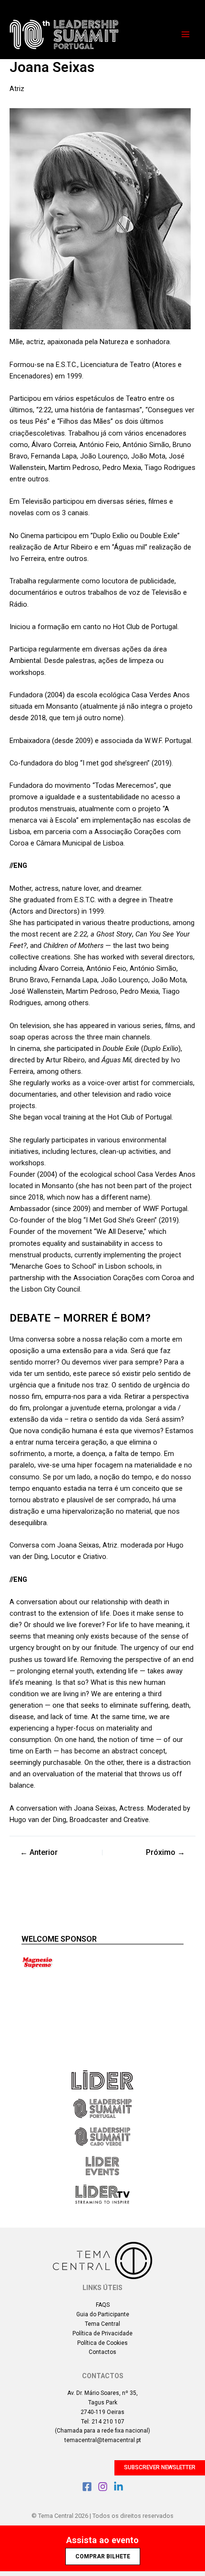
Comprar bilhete (103, 2556)
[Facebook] (87, 2487)
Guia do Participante (103, 2314)
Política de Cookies (102, 2343)
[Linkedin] (118, 2487)
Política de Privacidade (102, 2333)
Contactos (102, 2352)
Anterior (39, 1853)
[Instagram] (103, 2487)
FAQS (103, 2305)
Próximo (165, 1853)
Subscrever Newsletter (160, 2467)
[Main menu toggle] (185, 34)
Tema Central (102, 2324)
